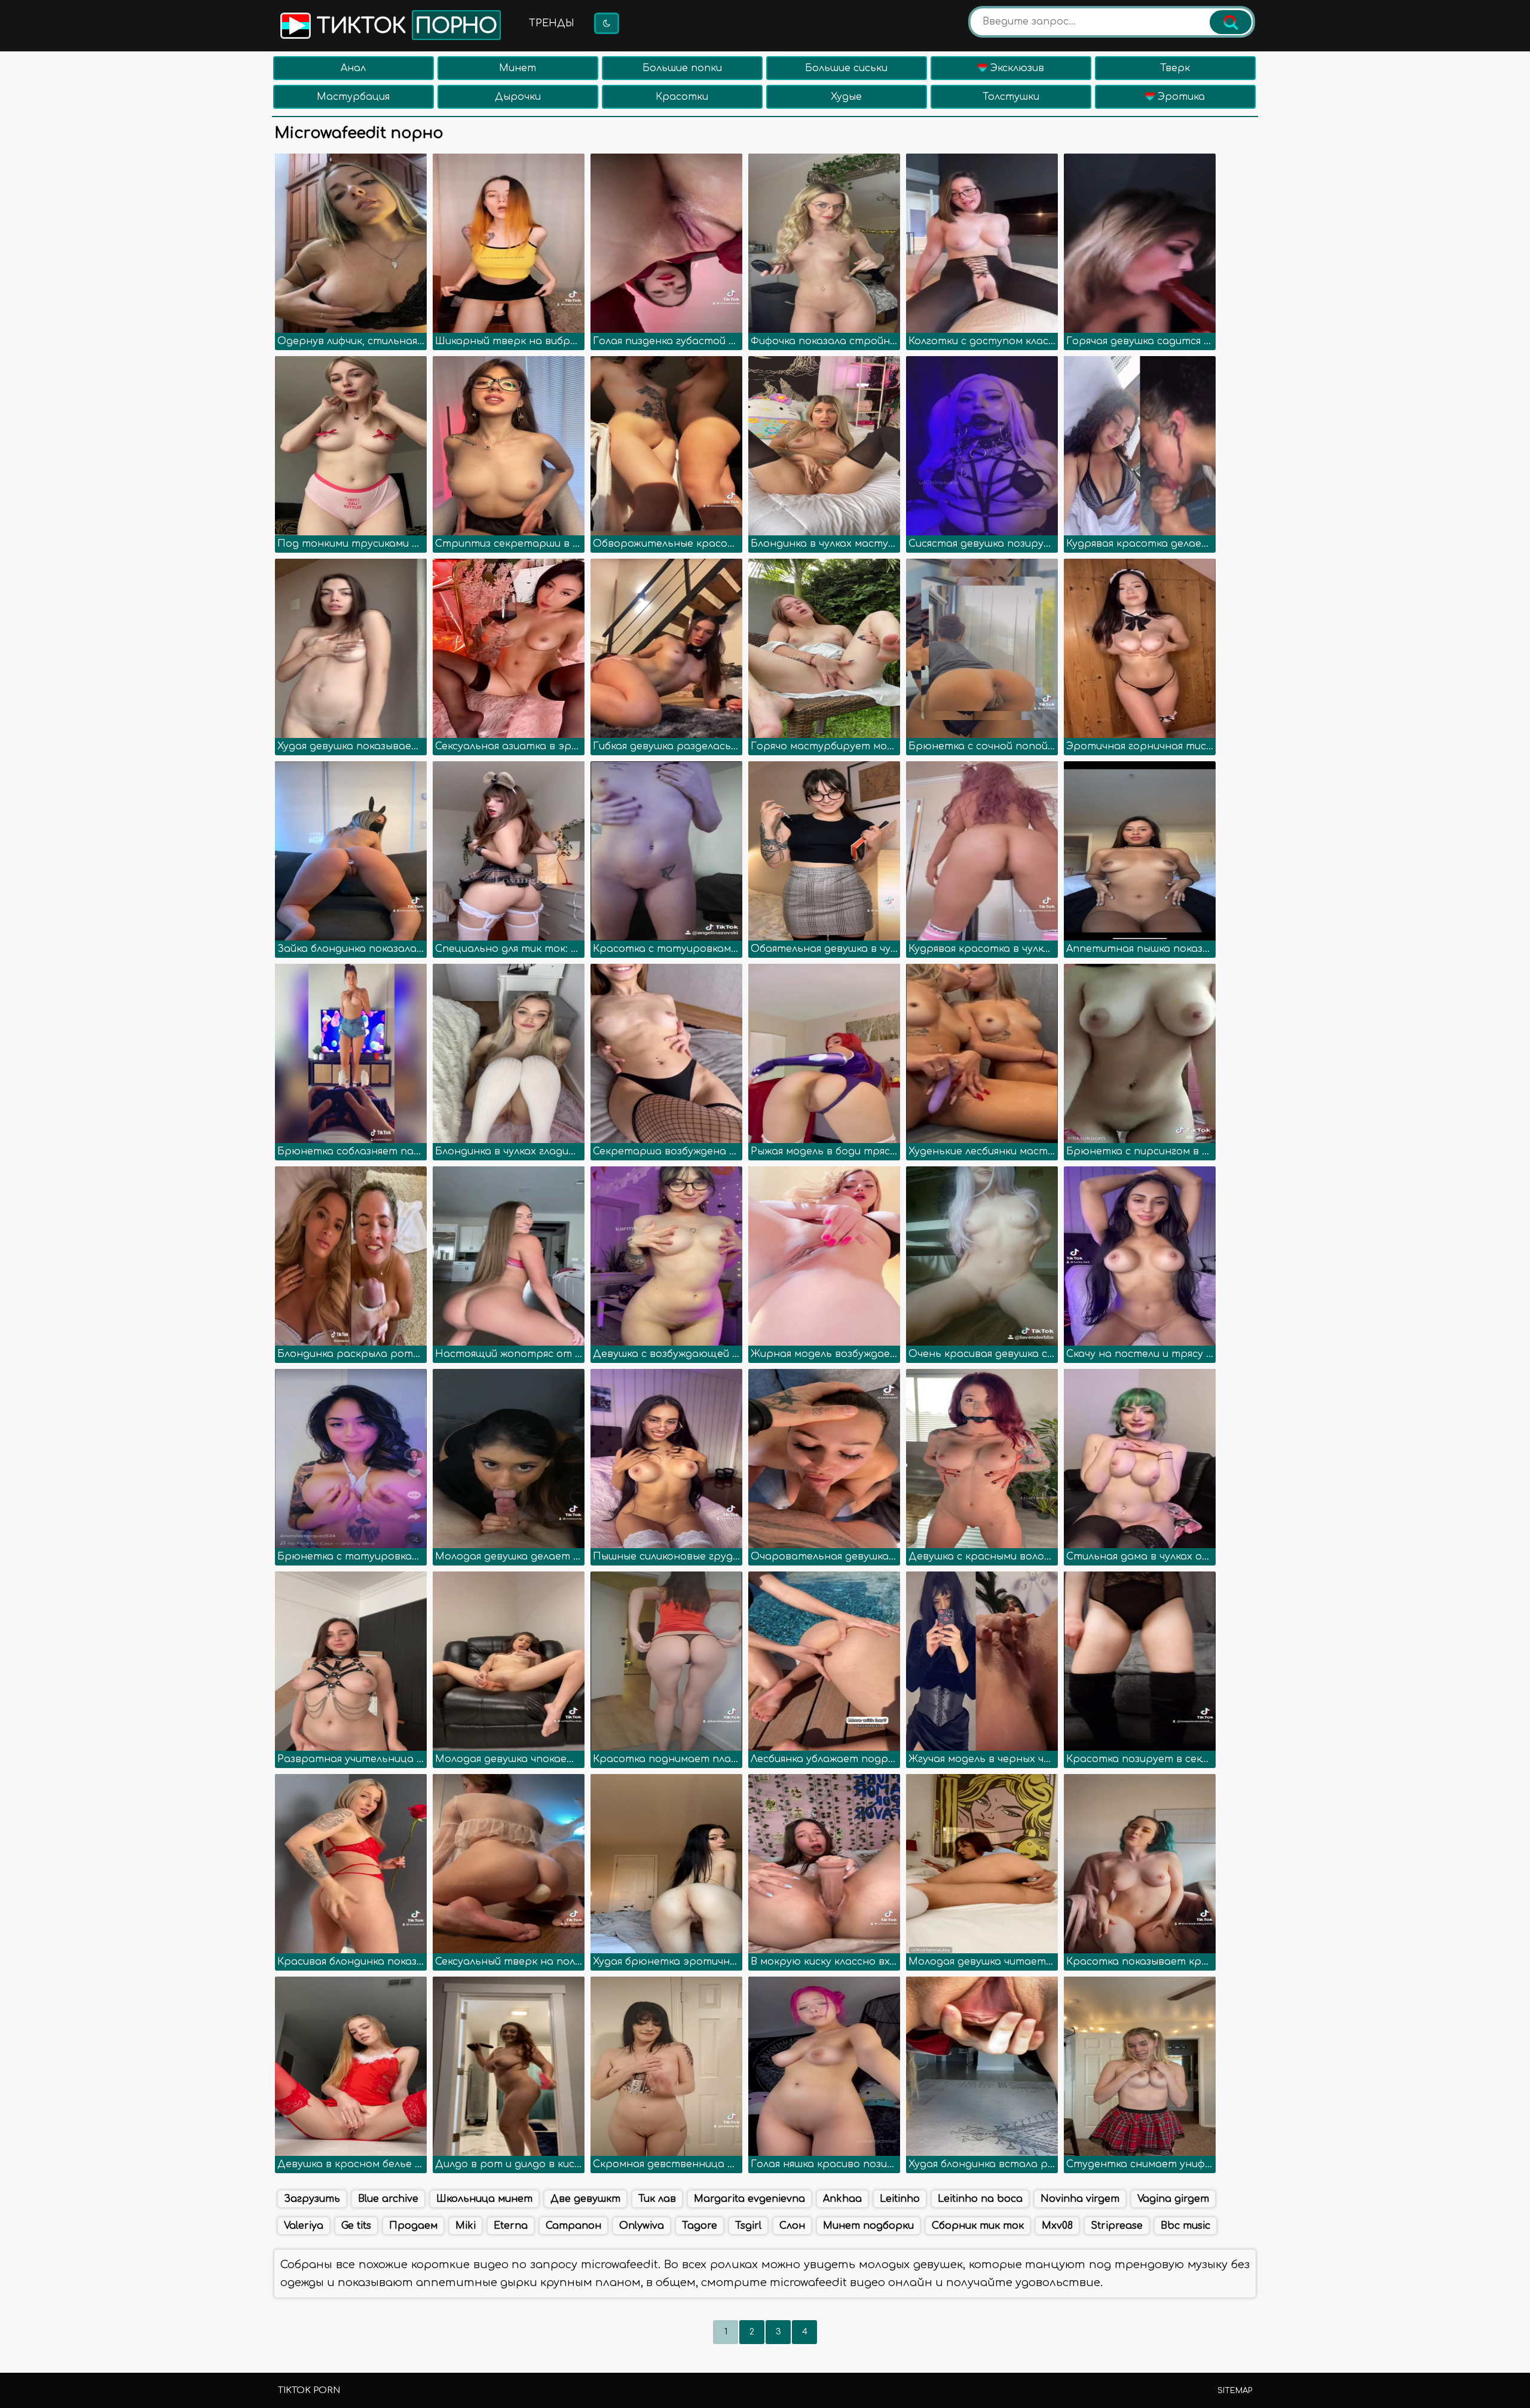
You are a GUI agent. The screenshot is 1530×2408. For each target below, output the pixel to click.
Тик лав (657, 2199)
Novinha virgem (1080, 2199)
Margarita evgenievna (749, 2199)
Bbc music (1185, 2226)
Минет (518, 68)
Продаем (413, 2226)
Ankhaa (842, 2199)
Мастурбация (353, 97)
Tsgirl (748, 2226)
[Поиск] (1231, 22)
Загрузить (312, 2199)
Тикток (404, 26)
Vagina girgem (1173, 2199)
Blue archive (388, 2199)
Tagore (700, 2226)
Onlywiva (642, 2226)
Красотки (682, 97)
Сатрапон (573, 2226)
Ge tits (356, 2226)
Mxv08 (1057, 2226)
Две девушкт (585, 2199)
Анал (353, 68)
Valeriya (304, 2226)
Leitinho (900, 2199)
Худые (846, 97)
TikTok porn (309, 2390)
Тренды (552, 23)
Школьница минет (484, 2199)
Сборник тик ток (978, 2226)
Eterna (511, 2226)
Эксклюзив (1016, 68)
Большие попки (682, 68)
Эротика (1180, 97)
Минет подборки (868, 2226)
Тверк (1175, 68)
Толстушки (1011, 97)
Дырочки (518, 97)
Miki (466, 2226)
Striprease (1117, 2226)
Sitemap (1235, 2391)
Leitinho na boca (980, 2199)
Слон (792, 2226)
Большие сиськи (846, 68)
